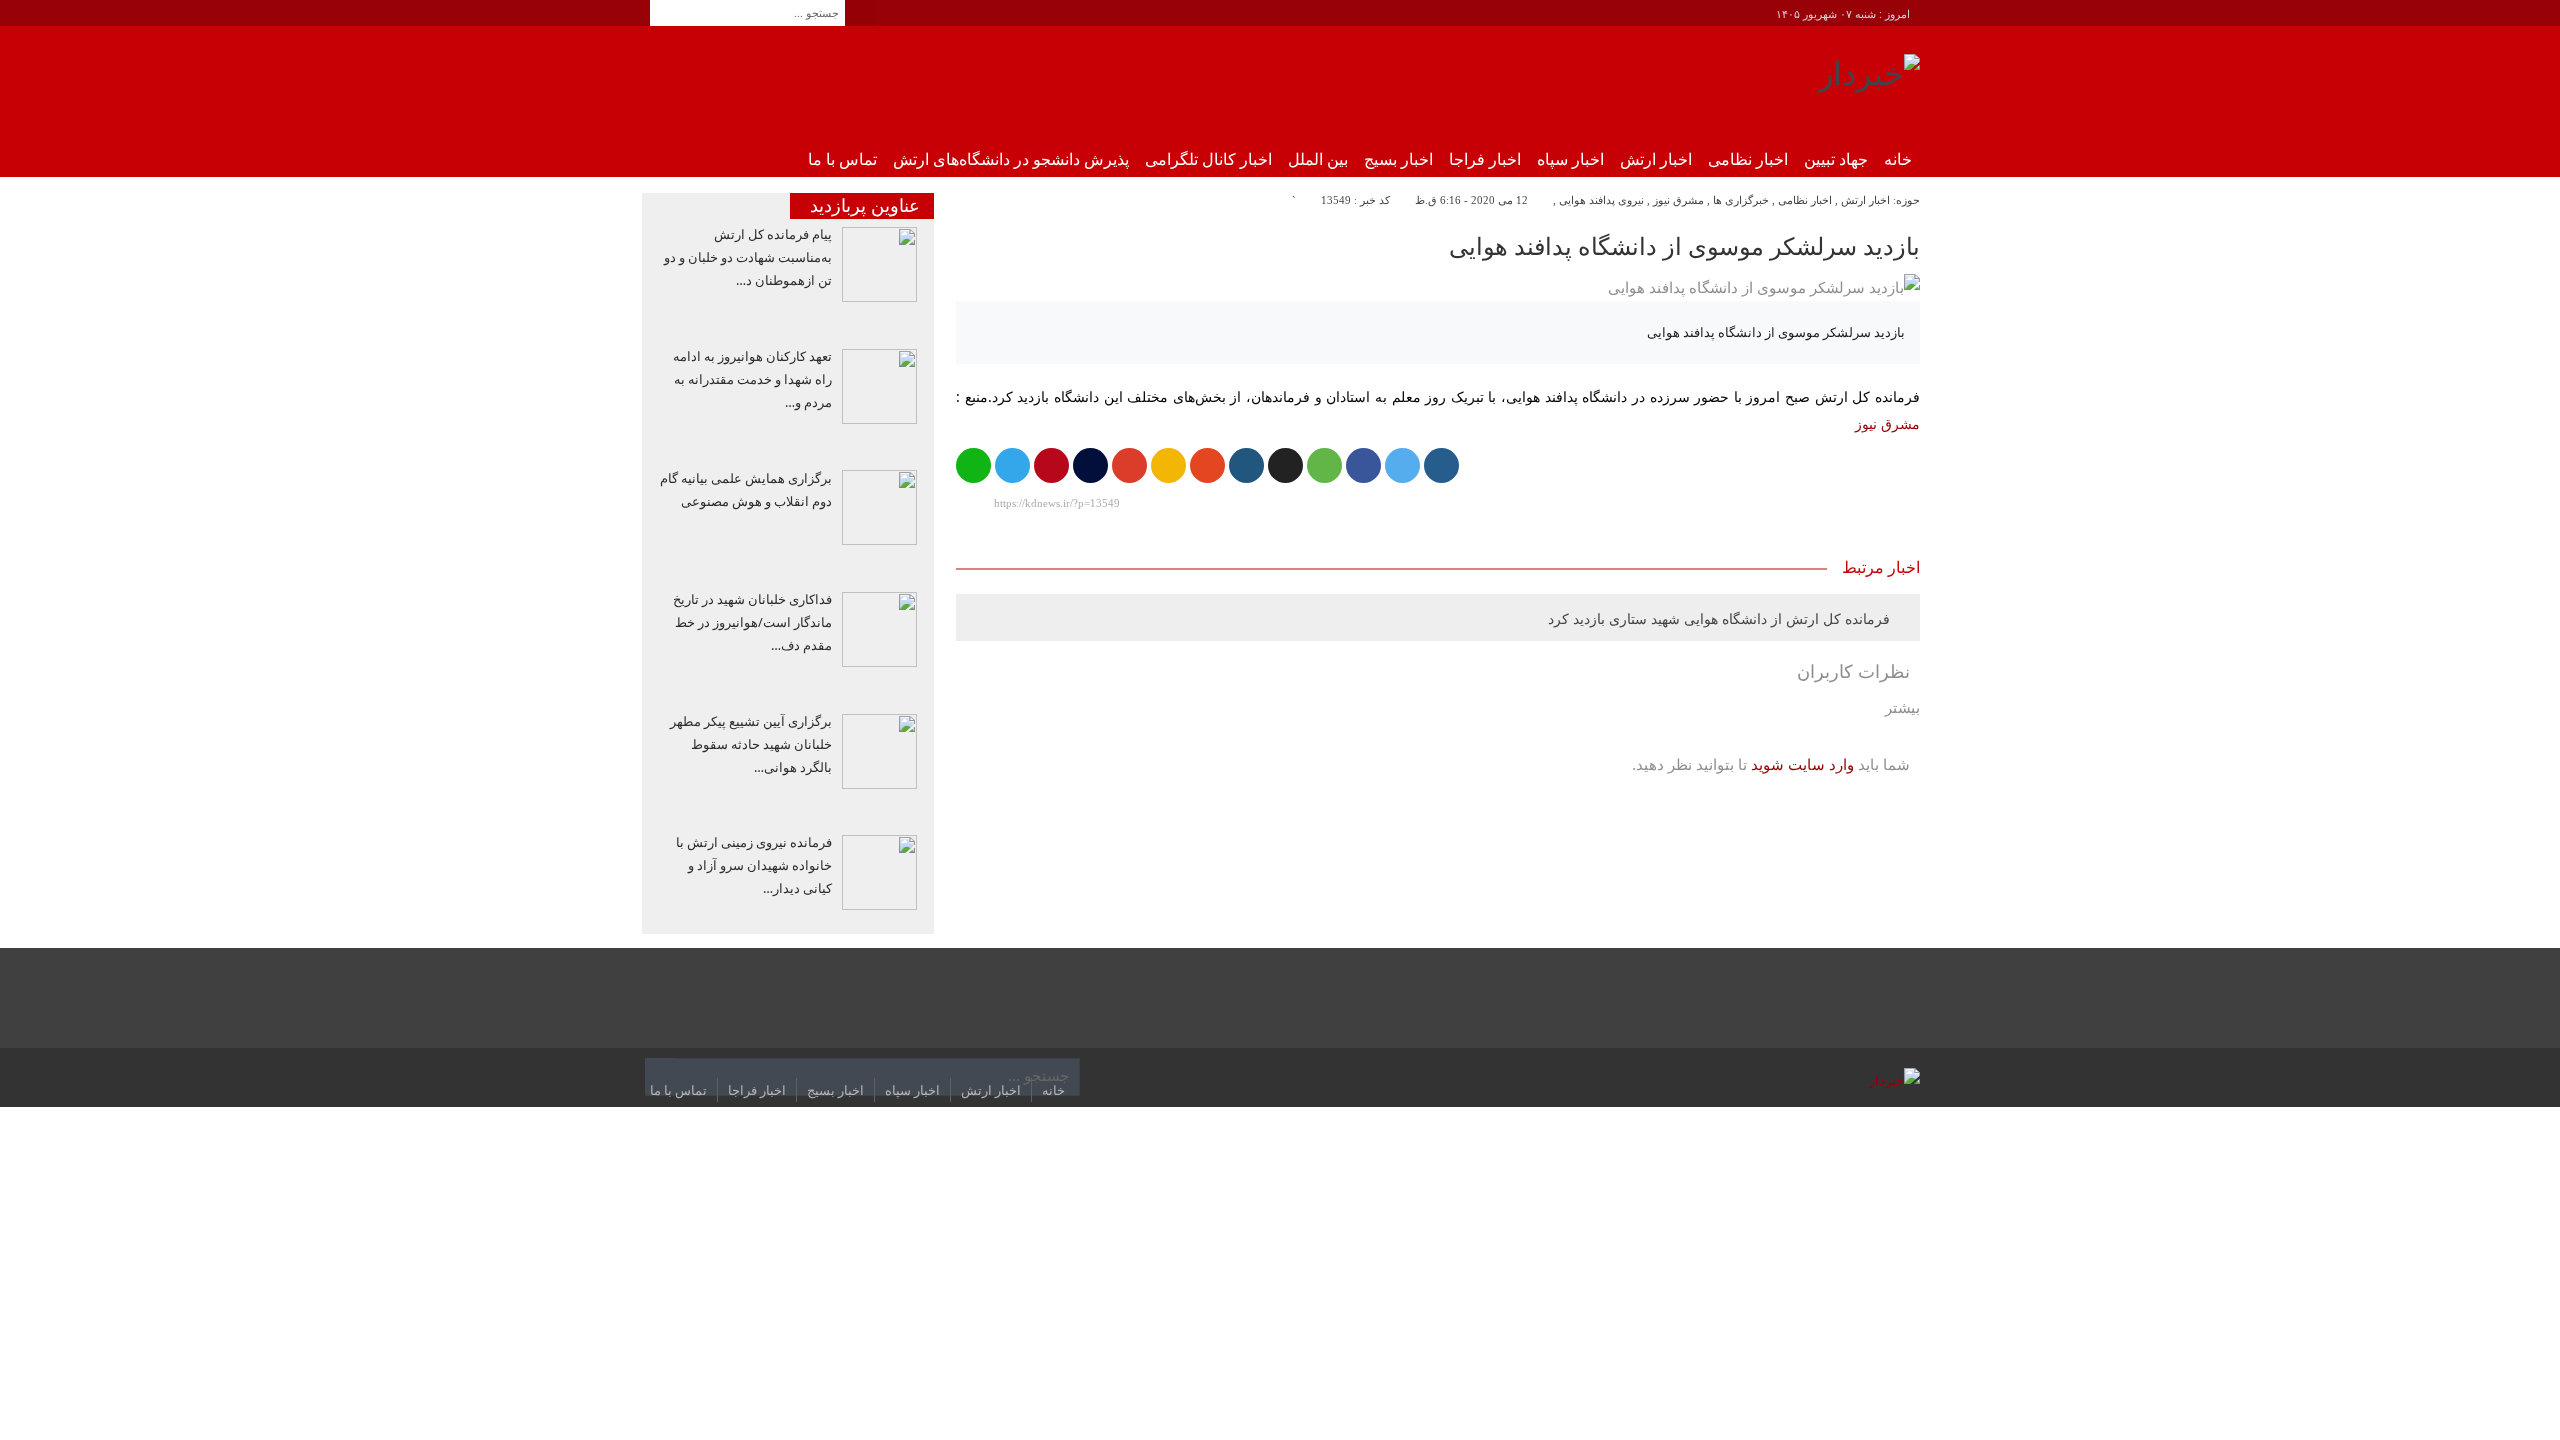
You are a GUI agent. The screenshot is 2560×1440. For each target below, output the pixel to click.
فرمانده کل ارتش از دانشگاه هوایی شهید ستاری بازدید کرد (1719, 618)
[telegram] (1012, 465)
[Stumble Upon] (1207, 465)
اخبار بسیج (1398, 159)
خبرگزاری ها (1741, 200)
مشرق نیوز (1678, 200)
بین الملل (1318, 159)
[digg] (1441, 465)
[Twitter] (1402, 465)
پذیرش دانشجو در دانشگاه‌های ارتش (1011, 159)
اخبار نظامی (1748, 159)
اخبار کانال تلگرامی (1208, 159)
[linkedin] (1246, 465)
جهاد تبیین (1836, 159)
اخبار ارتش (1656, 159)
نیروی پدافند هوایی (1601, 200)
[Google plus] (1129, 465)
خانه (1898, 159)
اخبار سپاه (1570, 159)
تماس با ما (842, 159)
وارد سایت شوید (1802, 764)
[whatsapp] (973, 465)
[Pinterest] (1051, 465)
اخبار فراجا (1485, 159)
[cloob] (1324, 465)
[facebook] (1363, 465)
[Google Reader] (1168, 465)
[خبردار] (1869, 81)
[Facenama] (1090, 465)
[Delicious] (1285, 465)
